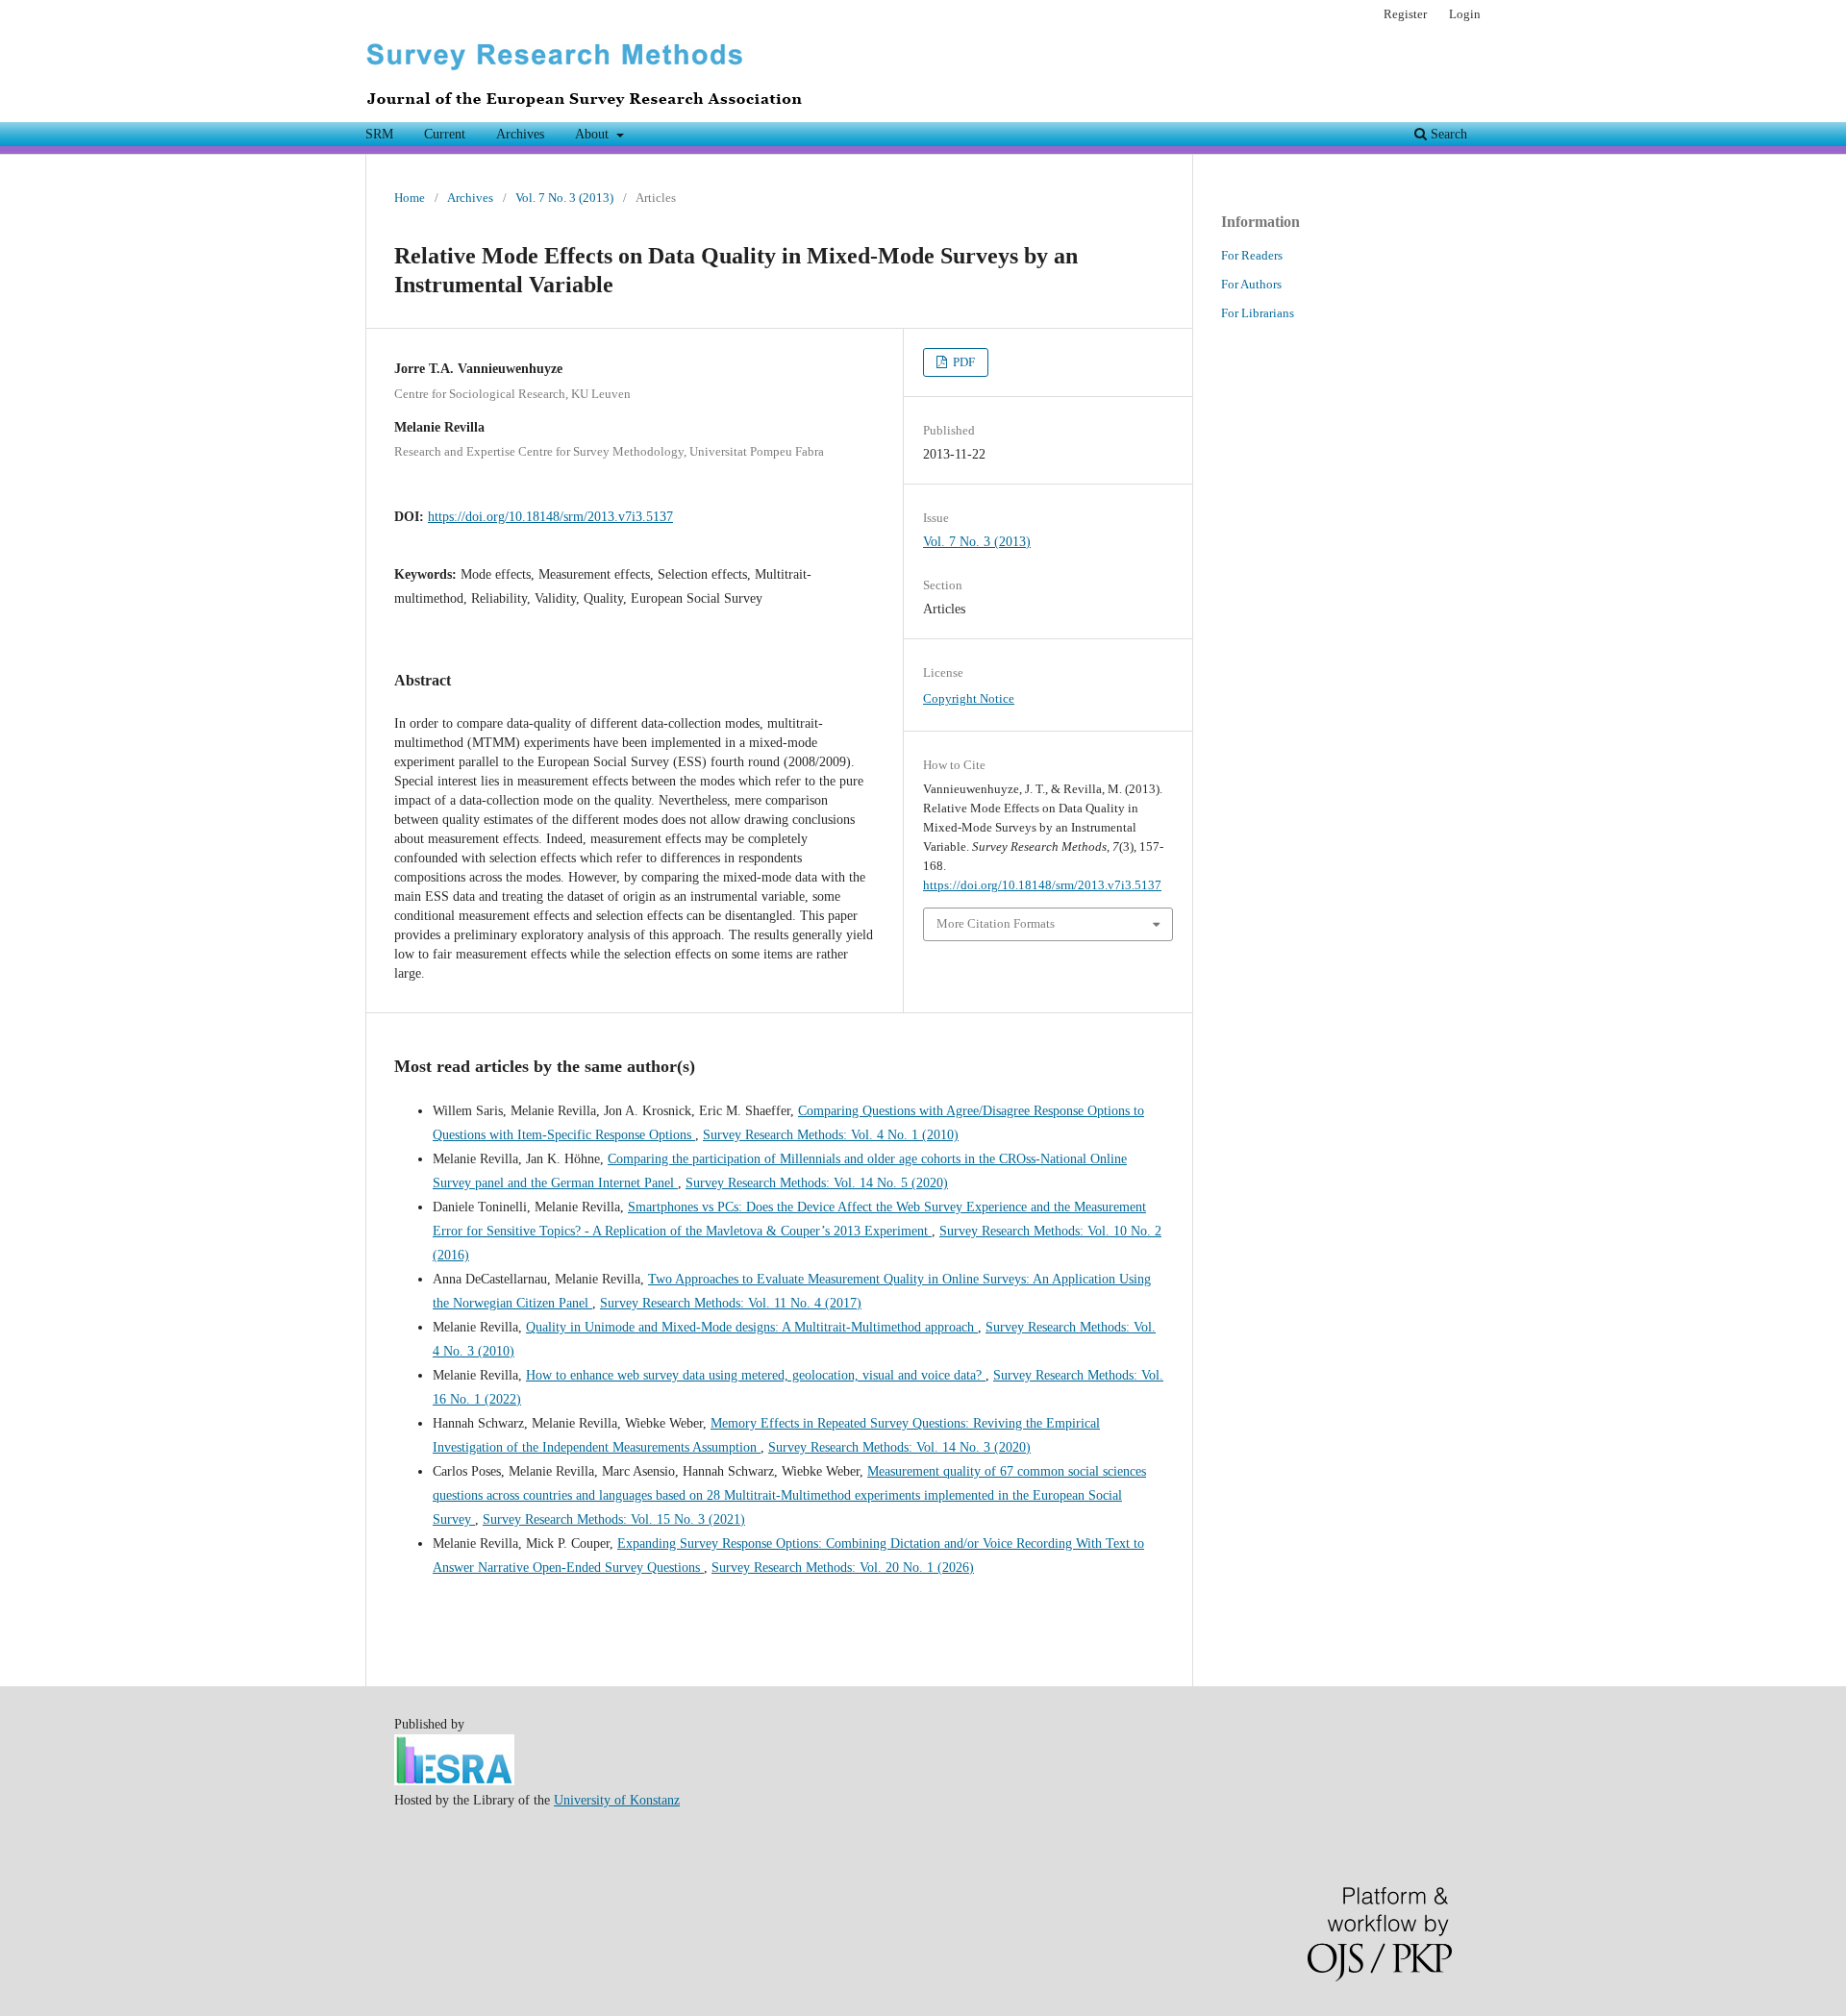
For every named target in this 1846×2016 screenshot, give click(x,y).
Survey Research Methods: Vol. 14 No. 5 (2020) (817, 1183)
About (594, 134)
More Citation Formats (996, 923)
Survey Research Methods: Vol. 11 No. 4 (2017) (731, 1303)
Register (1405, 14)
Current (445, 134)
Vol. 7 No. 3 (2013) (564, 198)
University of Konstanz (617, 1800)
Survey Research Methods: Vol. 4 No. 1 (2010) (831, 1135)
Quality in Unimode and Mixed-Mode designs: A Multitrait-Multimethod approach (752, 1327)
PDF (962, 362)
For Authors (1251, 284)
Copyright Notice (969, 698)
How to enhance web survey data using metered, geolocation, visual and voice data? (756, 1375)
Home (410, 198)
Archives (520, 134)
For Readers (1252, 255)
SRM (379, 134)
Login (1465, 14)
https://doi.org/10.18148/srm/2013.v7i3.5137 (550, 517)
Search (1447, 134)
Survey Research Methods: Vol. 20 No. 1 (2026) (843, 1568)
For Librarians (1258, 313)
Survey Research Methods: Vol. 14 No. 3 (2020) (899, 1447)
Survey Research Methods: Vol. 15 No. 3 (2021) (614, 1519)
